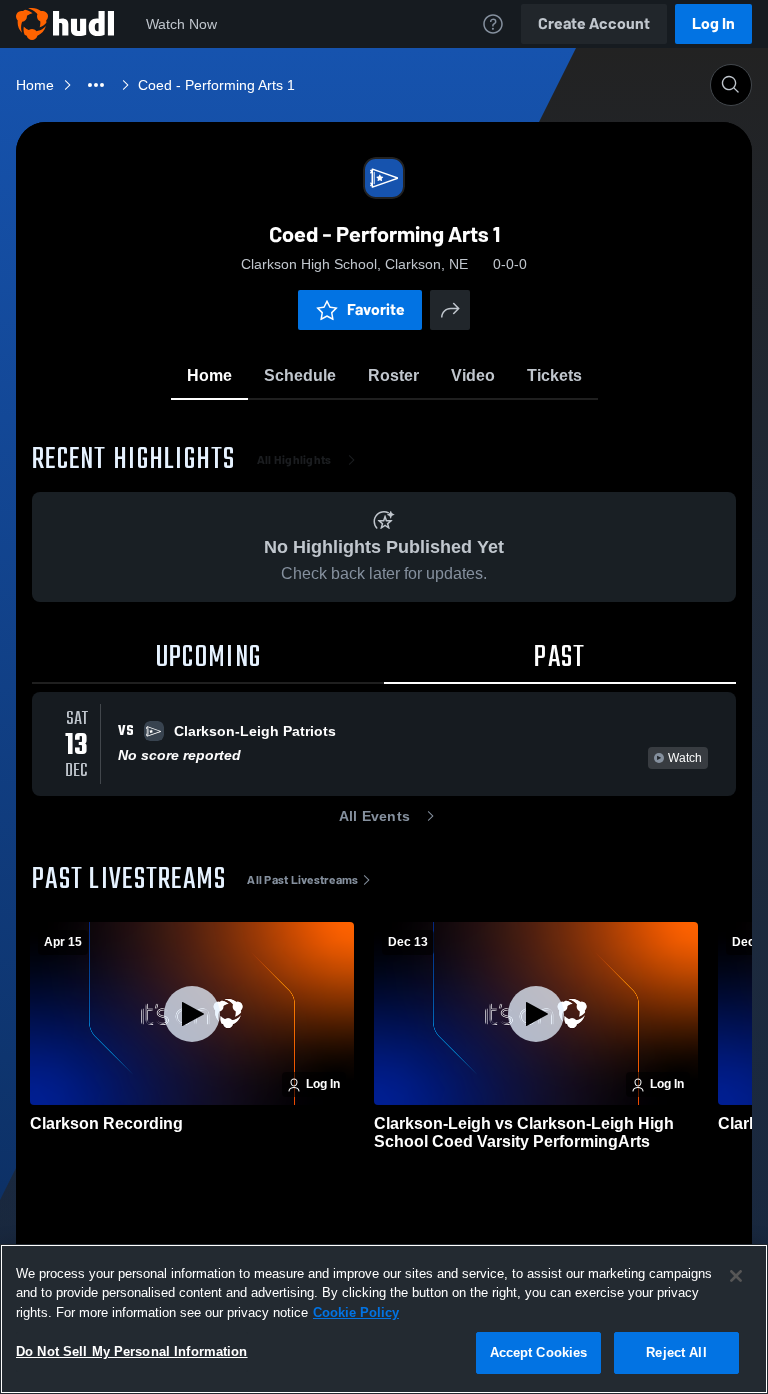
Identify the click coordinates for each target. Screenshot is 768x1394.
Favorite (376, 309)
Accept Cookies (539, 1352)
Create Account (594, 23)
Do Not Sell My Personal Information (132, 1351)
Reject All (676, 1352)
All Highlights (294, 460)
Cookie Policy (356, 1312)
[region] (384, 1319)
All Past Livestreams (302, 880)
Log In (713, 23)
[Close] (736, 1276)
